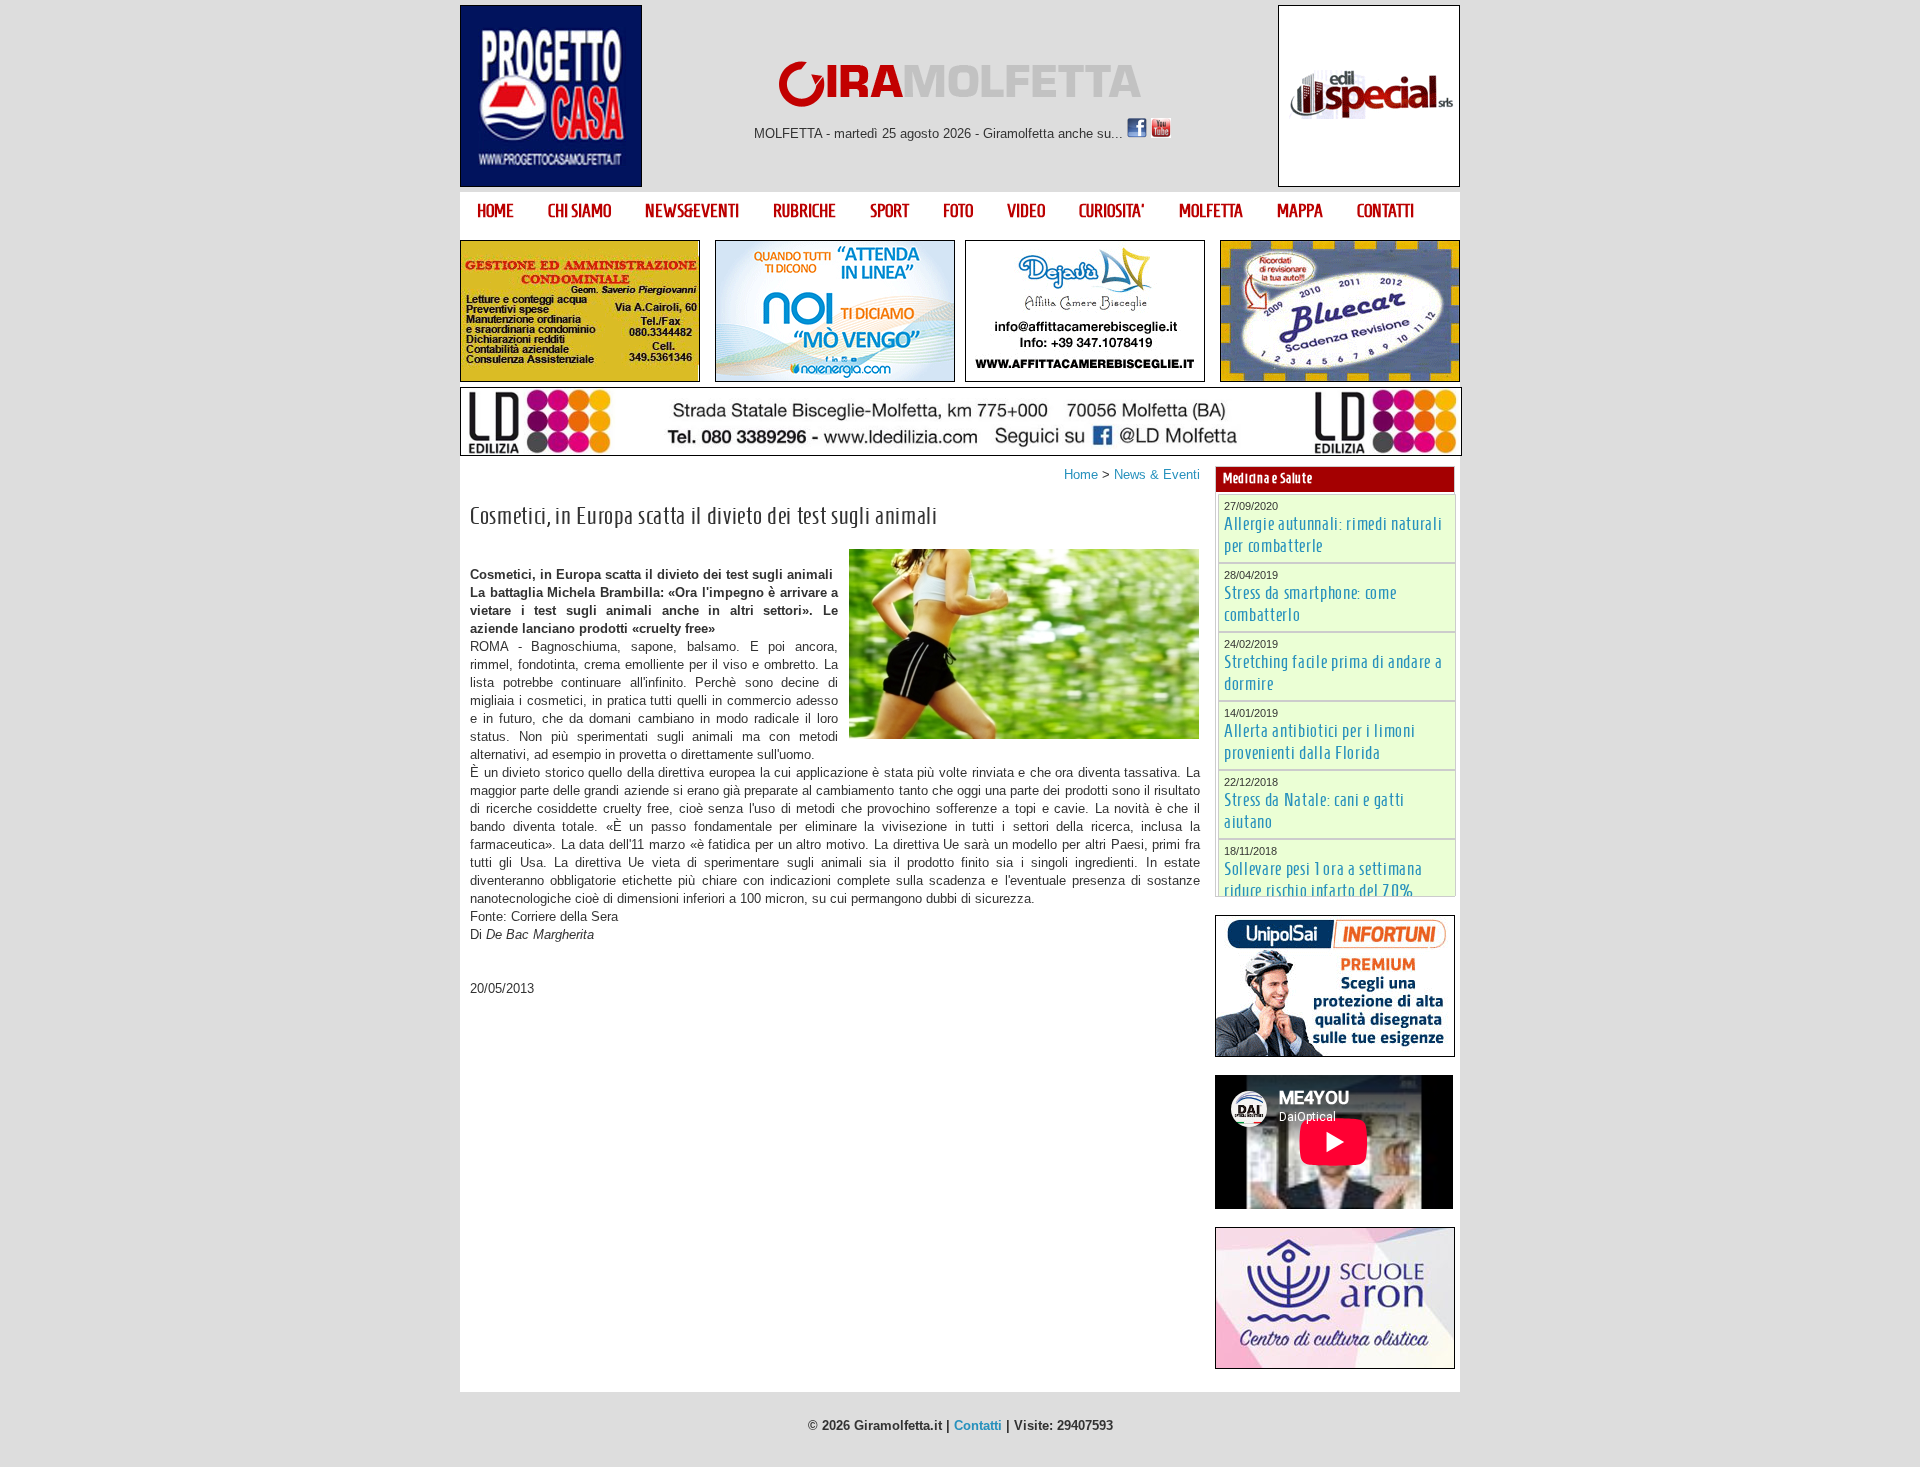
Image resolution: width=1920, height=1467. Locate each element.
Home (1081, 474)
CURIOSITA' (1112, 211)
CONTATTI (1385, 211)
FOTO (958, 211)
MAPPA (1300, 211)
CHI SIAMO (579, 211)
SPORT (889, 211)
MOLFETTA (1211, 211)
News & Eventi (1157, 474)
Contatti (978, 1425)
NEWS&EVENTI (692, 211)
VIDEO (1026, 211)
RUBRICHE (804, 211)
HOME (495, 211)
